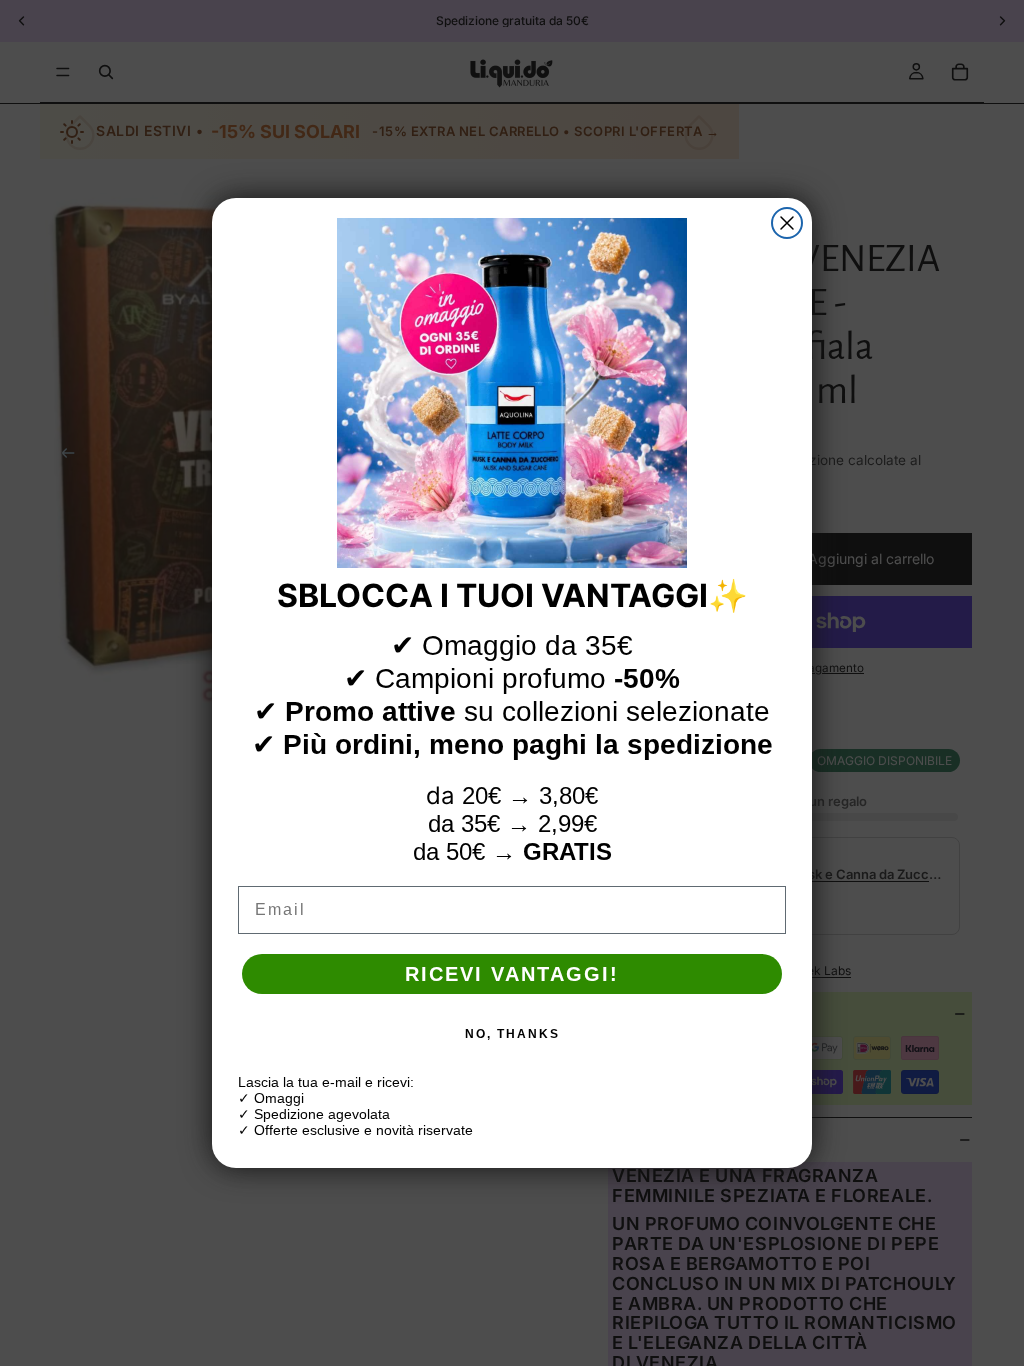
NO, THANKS (512, 1034)
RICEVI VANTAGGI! (512, 974)
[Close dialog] (787, 223)
